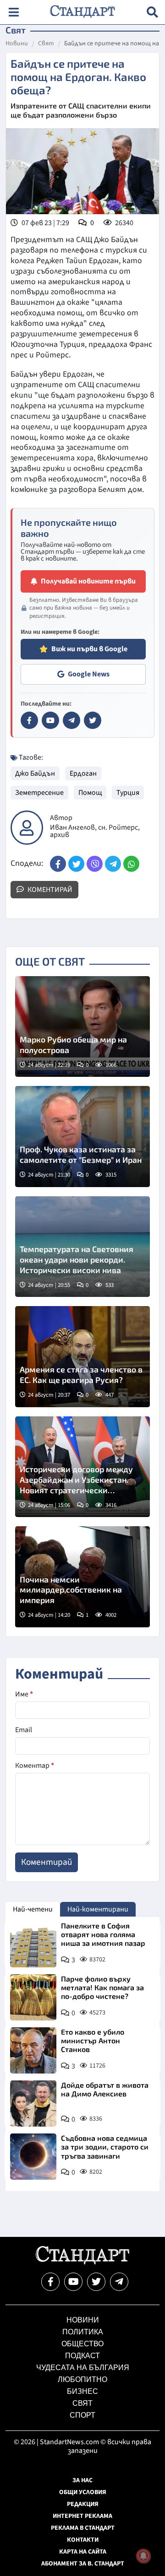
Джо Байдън (35, 773)
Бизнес (82, 2391)
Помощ (90, 793)
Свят (46, 44)
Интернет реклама (82, 2516)
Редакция (83, 2504)
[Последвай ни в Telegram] (119, 2282)
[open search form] (152, 12)
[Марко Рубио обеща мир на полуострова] (82, 1027)
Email (24, 1730)
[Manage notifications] (143, 2556)
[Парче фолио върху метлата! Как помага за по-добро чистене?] (33, 1997)
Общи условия (83, 2492)
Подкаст (82, 2356)
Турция (128, 793)
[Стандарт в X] (93, 720)
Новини (17, 44)
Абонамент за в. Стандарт (83, 2564)
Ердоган (83, 773)
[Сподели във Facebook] (58, 864)
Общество (82, 2344)
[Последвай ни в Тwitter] (96, 2282)
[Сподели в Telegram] (113, 864)
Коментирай (49, 890)
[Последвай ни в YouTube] (73, 2282)
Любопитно (82, 2379)
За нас (82, 2480)
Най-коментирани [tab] (98, 1909)
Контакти (83, 2540)
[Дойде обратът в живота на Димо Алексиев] (33, 2103)
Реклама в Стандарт (83, 2528)
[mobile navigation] (14, 12)
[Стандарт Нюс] (82, 2262)
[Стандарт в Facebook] (29, 720)
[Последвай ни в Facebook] (50, 2282)
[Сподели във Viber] (95, 864)
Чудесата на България (83, 2368)
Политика (83, 2332)
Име (24, 1694)
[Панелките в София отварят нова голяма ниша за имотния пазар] (33, 1944)
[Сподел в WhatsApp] (131, 864)
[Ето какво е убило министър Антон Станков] (33, 2050)
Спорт (82, 2415)
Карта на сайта (83, 2552)
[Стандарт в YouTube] (50, 720)
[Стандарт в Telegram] (71, 720)
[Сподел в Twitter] (76, 864)
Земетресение (39, 793)
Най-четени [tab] (33, 1909)
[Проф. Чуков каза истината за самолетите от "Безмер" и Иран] (82, 1137)
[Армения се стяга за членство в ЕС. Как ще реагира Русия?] (82, 1357)
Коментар (35, 1766)
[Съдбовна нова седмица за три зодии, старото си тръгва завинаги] (33, 2157)
